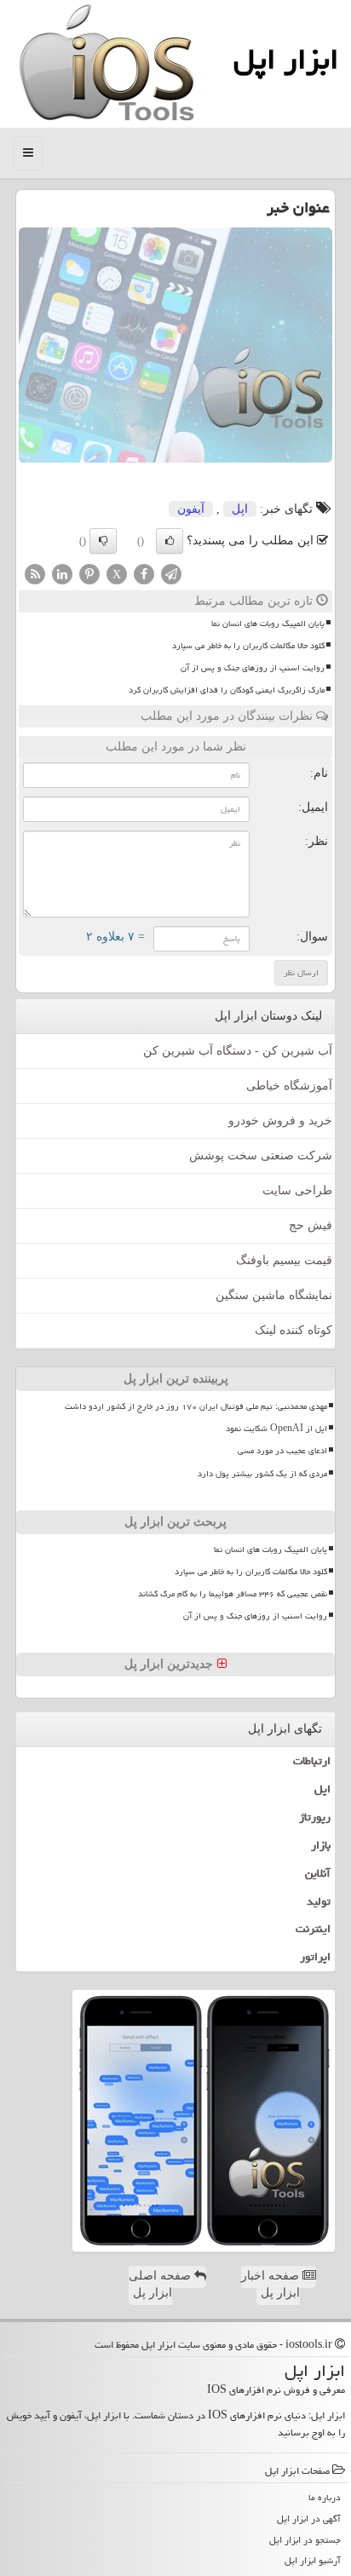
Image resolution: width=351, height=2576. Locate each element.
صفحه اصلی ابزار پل (161, 2284)
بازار (321, 1845)
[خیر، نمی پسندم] (103, 541)
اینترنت (313, 1929)
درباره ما (325, 2497)
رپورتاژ (315, 1817)
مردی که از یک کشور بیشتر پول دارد (262, 1474)
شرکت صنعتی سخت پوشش (261, 1156)
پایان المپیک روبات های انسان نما (268, 624)
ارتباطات (312, 1761)
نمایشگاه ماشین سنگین (274, 1295)
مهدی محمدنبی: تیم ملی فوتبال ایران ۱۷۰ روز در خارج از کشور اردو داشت (196, 1406)
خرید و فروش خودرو (280, 1121)
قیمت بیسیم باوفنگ (284, 1260)
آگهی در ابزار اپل (309, 2518)
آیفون (191, 509)
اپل (240, 509)
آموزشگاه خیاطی (289, 1086)
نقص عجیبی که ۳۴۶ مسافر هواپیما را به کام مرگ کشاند (233, 1594)
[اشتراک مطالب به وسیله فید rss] (35, 573)
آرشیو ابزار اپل (313, 2560)
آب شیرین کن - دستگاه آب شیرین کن (238, 1051)
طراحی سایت (297, 1190)
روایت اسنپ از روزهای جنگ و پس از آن (253, 668)
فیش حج (311, 1225)
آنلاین (318, 1873)
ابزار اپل (286, 59)
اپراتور (315, 1957)
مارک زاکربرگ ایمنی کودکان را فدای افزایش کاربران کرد (227, 690)
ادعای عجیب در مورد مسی (282, 1451)
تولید (319, 1901)
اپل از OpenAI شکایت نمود (276, 1429)
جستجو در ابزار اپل (305, 2540)
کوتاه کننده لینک (293, 1330)
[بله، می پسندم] (170, 541)
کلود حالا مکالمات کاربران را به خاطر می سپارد (248, 646)
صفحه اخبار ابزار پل (272, 2284)
